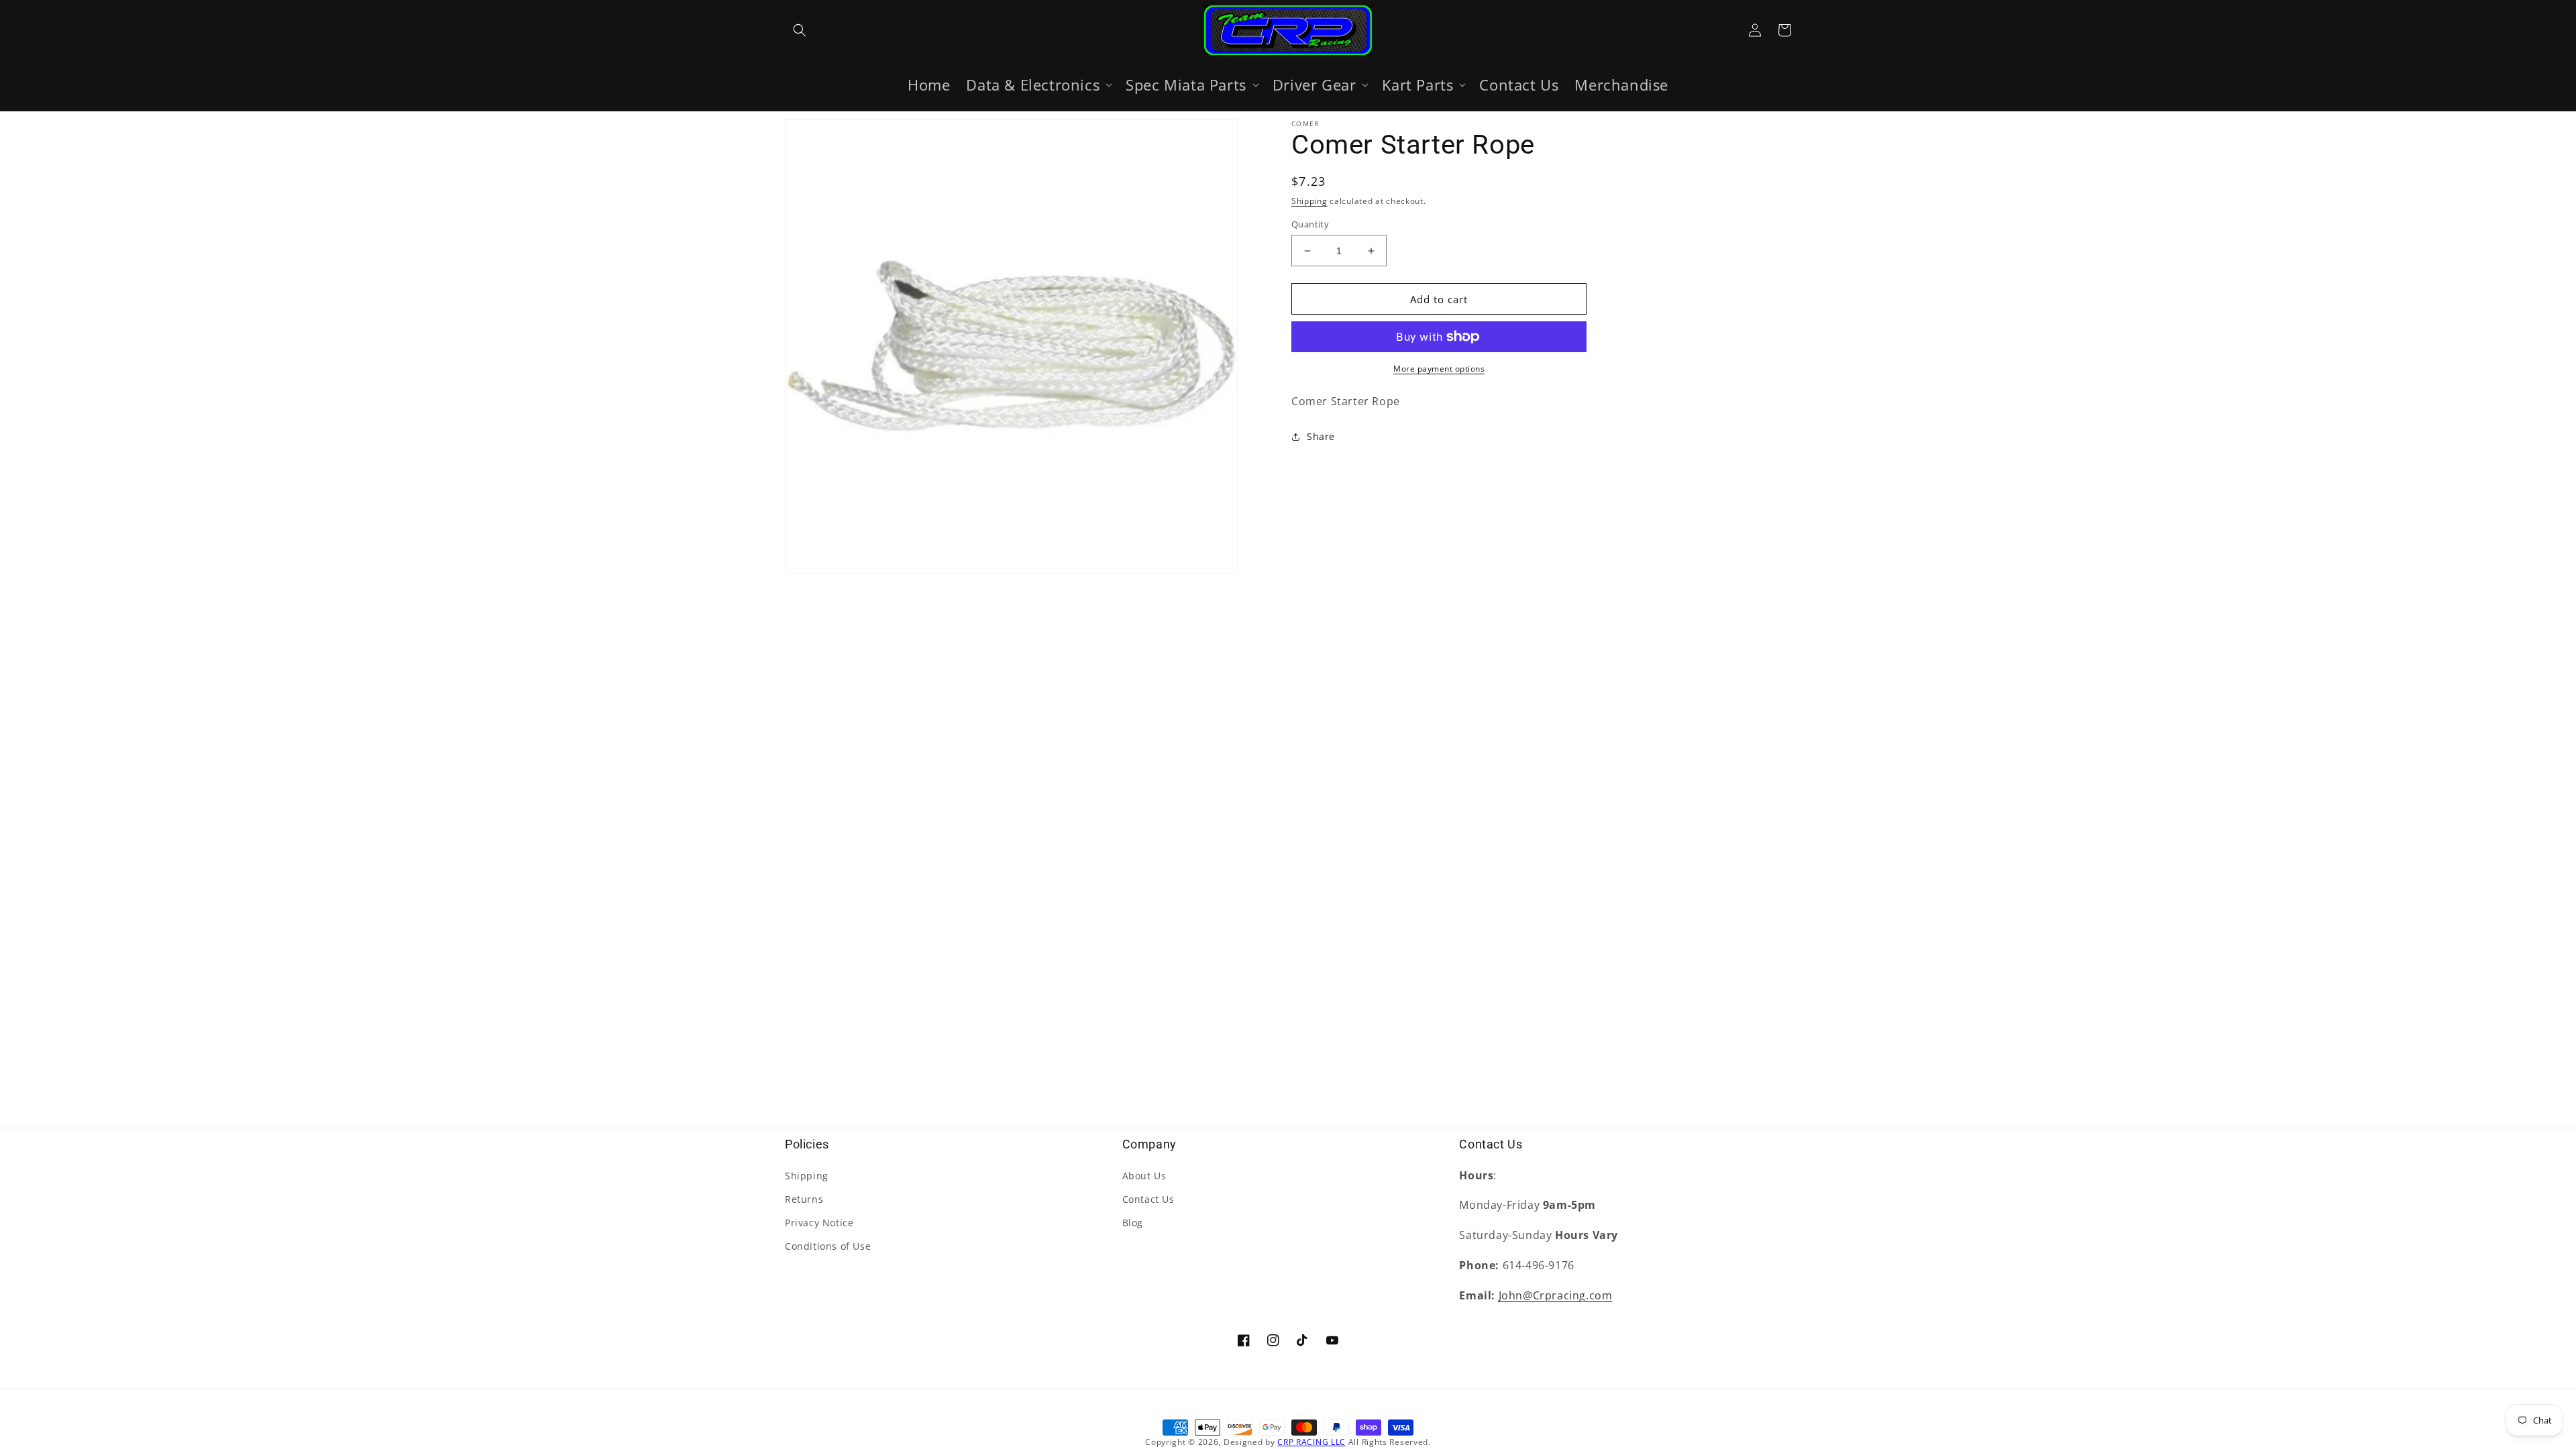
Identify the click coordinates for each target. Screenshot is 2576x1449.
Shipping (1309, 201)
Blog (1133, 1223)
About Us (1144, 1176)
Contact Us (1148, 1199)
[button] (800, 30)
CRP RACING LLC (1311, 1442)
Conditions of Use (828, 1246)
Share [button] (1321, 436)
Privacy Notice (819, 1223)
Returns (804, 1199)
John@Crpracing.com (1556, 1295)
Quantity (1310, 224)
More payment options (1439, 369)
